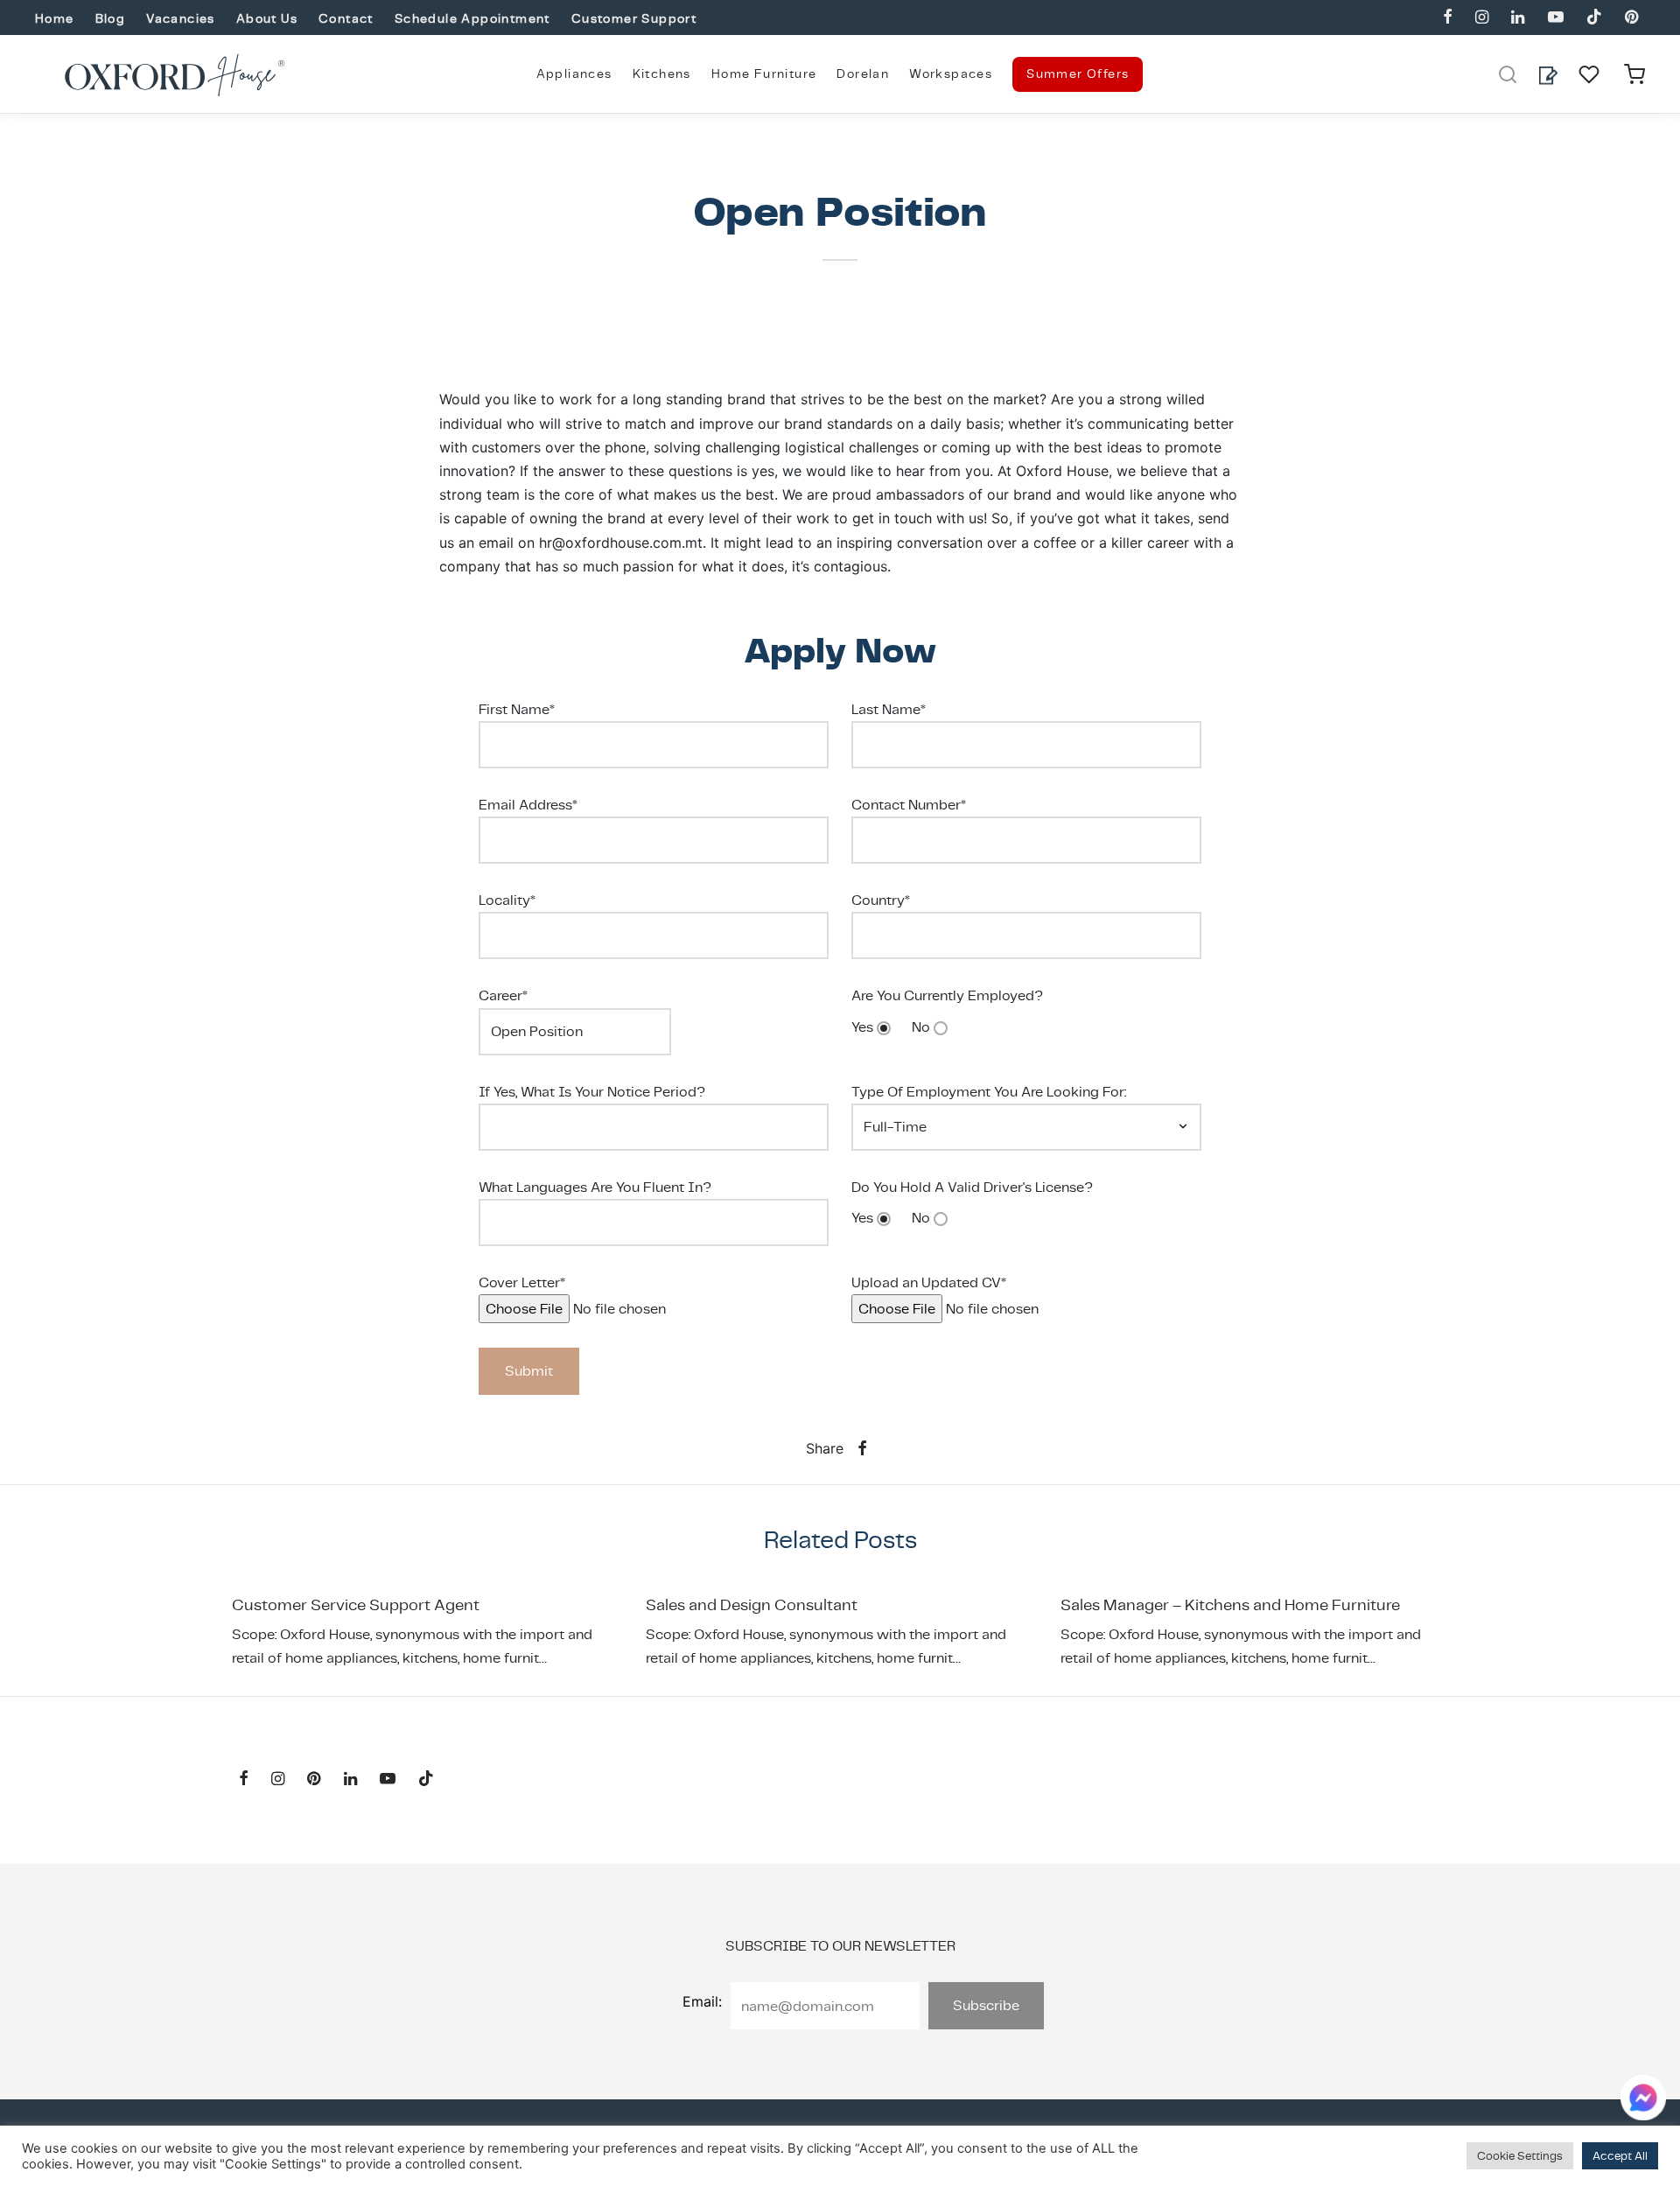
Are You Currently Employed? (947, 995)
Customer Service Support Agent (356, 1604)
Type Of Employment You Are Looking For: (989, 1092)
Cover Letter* (522, 1282)
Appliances (574, 74)
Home (55, 18)
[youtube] (1555, 18)
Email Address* (528, 805)
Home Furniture (764, 74)
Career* (503, 995)
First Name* (517, 709)
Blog (111, 18)
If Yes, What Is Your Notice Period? (592, 1092)
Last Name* (889, 709)
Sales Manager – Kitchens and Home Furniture (1230, 1604)
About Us (267, 18)
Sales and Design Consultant (752, 1604)
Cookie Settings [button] (1520, 2156)
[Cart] (1634, 74)
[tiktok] (1594, 18)
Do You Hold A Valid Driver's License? (972, 1187)
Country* (881, 900)
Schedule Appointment (472, 18)
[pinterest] (1631, 18)
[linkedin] (1518, 18)
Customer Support (634, 18)
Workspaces (951, 74)
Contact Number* (909, 805)
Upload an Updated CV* (929, 1282)
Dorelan (863, 74)
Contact (346, 18)
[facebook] (1448, 18)
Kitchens (662, 74)
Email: (702, 2001)
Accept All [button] (1620, 2156)
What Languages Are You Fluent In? (595, 1187)
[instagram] (1482, 18)
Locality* (507, 900)
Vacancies (181, 18)
